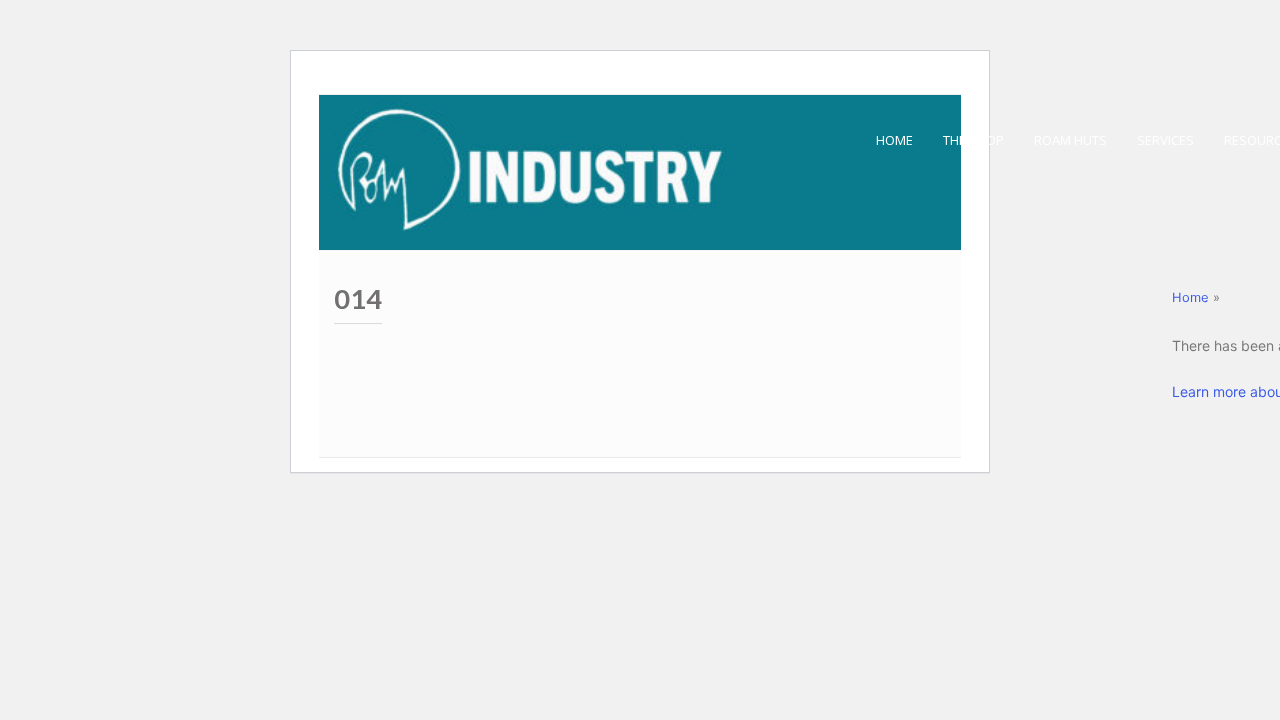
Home (1190, 297)
